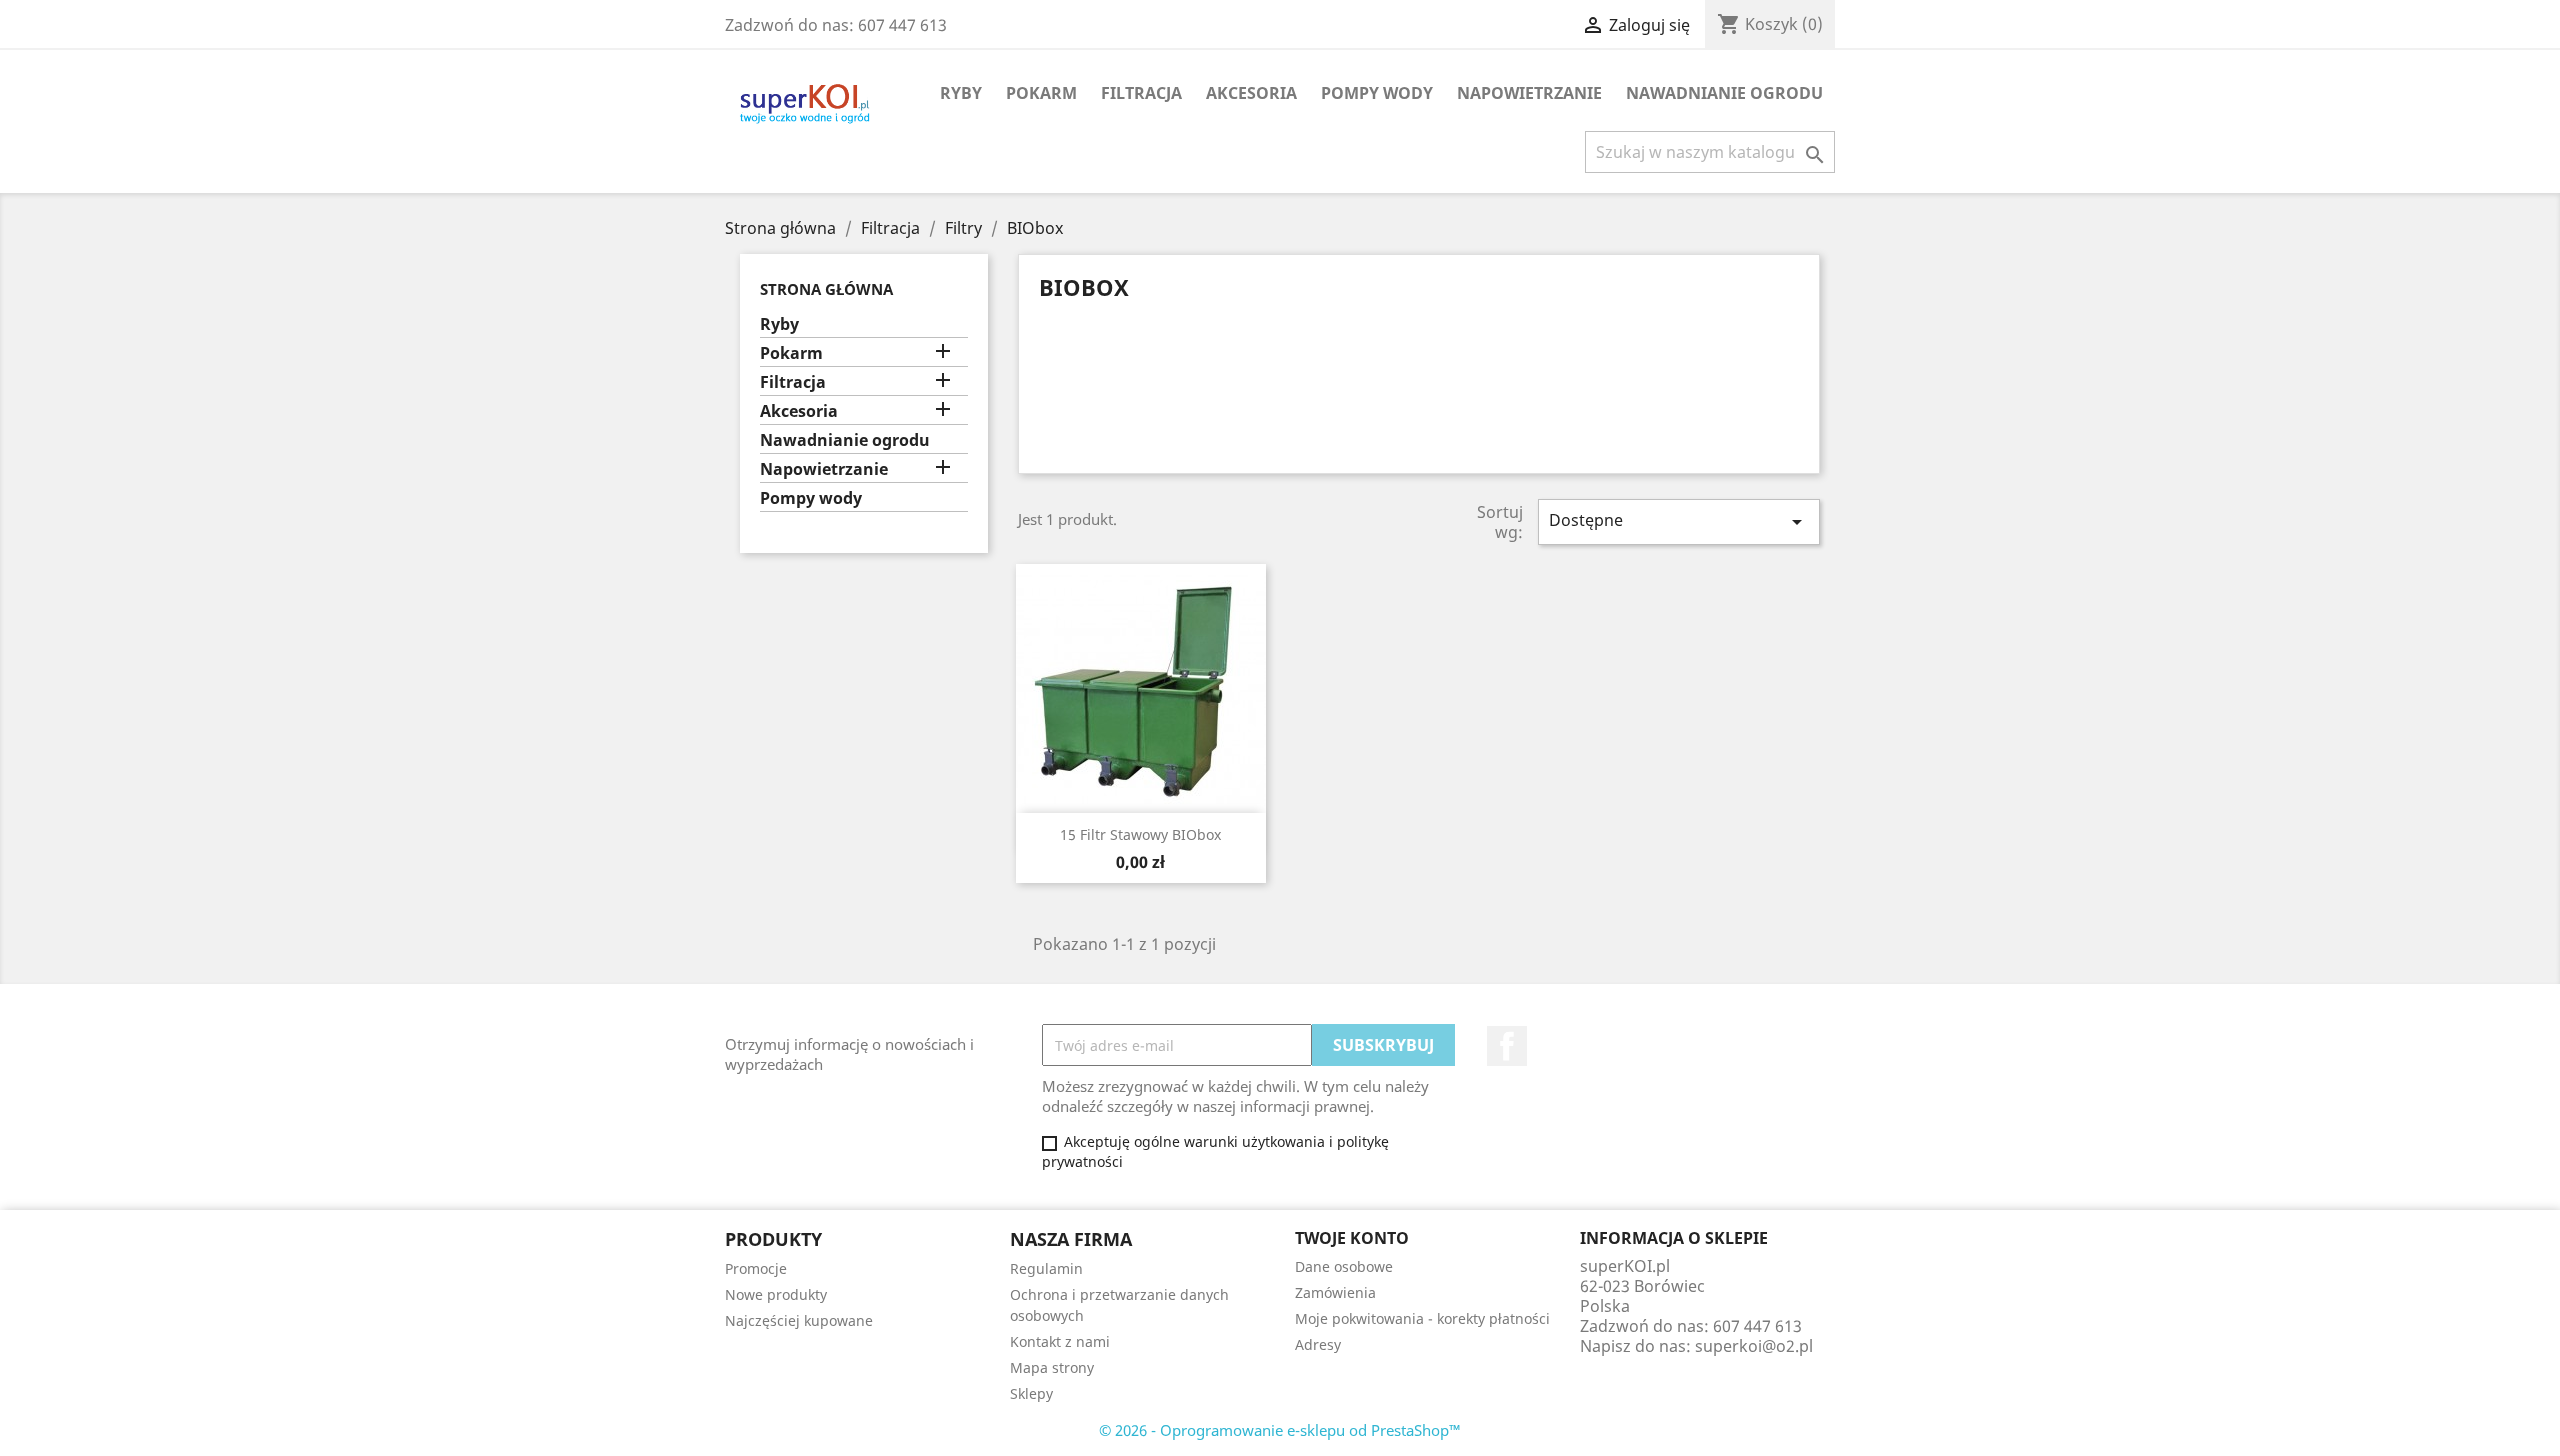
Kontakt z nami (1060, 1341)
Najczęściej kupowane (799, 1320)
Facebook (1507, 1046)
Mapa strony (1052, 1367)
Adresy (1318, 1344)
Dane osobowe (1344, 1266)
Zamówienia (1335, 1292)
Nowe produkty (776, 1294)
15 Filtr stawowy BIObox (1140, 834)
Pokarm (1041, 93)
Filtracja (1141, 93)
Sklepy (1031, 1393)
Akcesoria (1251, 93)
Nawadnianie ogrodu (1724, 93)
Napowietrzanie (1529, 93)
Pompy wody (1377, 93)
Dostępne (1679, 521)
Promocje (756, 1268)
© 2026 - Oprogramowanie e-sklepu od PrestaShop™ (1280, 1430)
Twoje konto (1352, 1238)
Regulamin (1046, 1268)
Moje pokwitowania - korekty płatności (1422, 1318)
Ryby (961, 93)
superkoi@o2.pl (1754, 1346)
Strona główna (826, 289)
